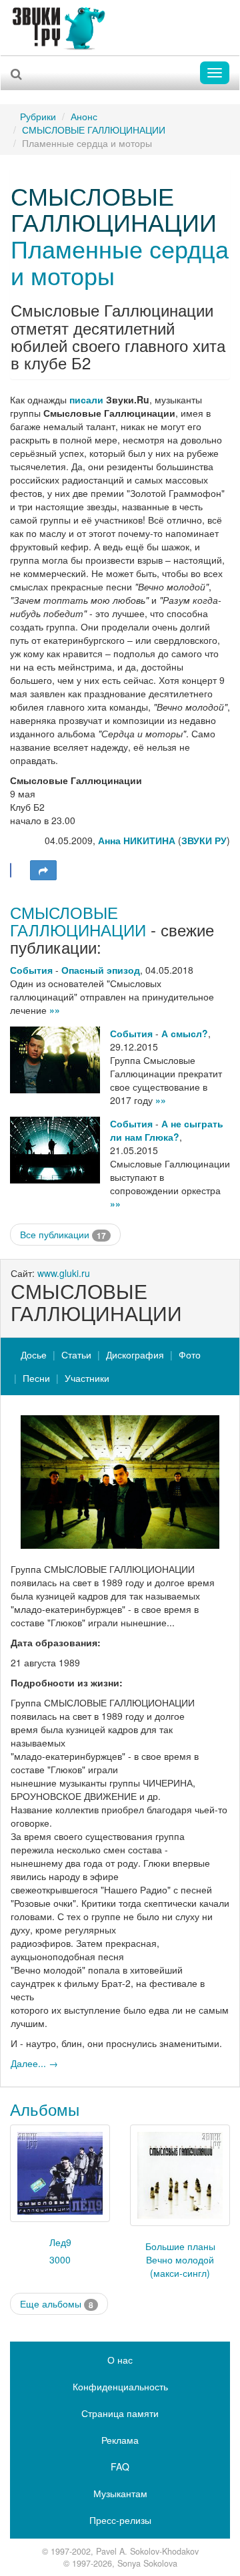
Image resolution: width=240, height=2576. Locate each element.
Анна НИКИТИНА (137, 840)
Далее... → (34, 2063)
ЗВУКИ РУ (204, 840)
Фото (190, 1354)
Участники (87, 1378)
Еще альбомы (57, 2304)
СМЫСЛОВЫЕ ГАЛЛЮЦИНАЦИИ (94, 130)
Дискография (135, 1354)
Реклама (120, 2440)
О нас (120, 2360)
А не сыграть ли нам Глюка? (167, 1130)
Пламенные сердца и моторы (120, 261)
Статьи (76, 1354)
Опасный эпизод (101, 970)
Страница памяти (120, 2413)
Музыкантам (120, 2493)
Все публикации (63, 1235)
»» (55, 1010)
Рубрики (38, 116)
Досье (34, 1354)
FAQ (120, 2466)
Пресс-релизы (120, 2520)
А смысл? (185, 1033)
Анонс (84, 116)
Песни (36, 1378)
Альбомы (45, 2109)
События (31, 970)
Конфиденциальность (120, 2386)
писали (86, 399)
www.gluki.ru (64, 1273)
